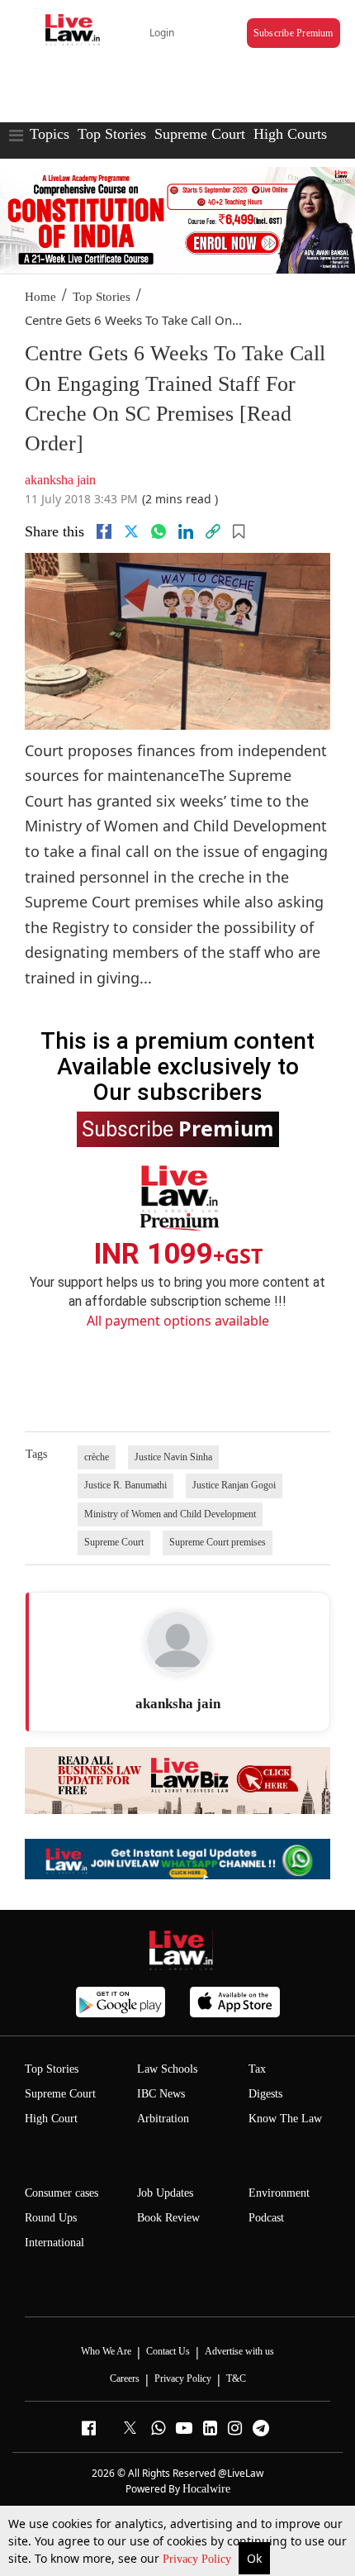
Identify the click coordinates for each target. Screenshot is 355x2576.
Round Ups (51, 2218)
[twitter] (131, 531)
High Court (51, 2119)
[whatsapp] (159, 531)
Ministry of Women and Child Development (170, 1514)
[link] (213, 531)
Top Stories (112, 134)
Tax (257, 2069)
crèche (97, 1457)
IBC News (161, 2094)
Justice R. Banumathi (125, 1485)
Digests (265, 2094)
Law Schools (167, 2069)
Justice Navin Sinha (173, 1457)
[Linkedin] (186, 531)
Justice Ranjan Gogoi (234, 1485)
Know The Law (285, 2119)
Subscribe (178, 1128)
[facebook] (104, 531)
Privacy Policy (199, 2559)
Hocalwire (206, 2489)
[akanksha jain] (177, 1642)
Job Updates (165, 2193)
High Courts (290, 134)
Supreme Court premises (218, 1542)
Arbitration (163, 2119)
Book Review (168, 2218)
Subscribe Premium (293, 33)
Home (40, 297)
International (54, 2243)
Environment (279, 2193)
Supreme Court (200, 134)
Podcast (266, 2218)
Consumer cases (62, 2193)
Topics (50, 134)
